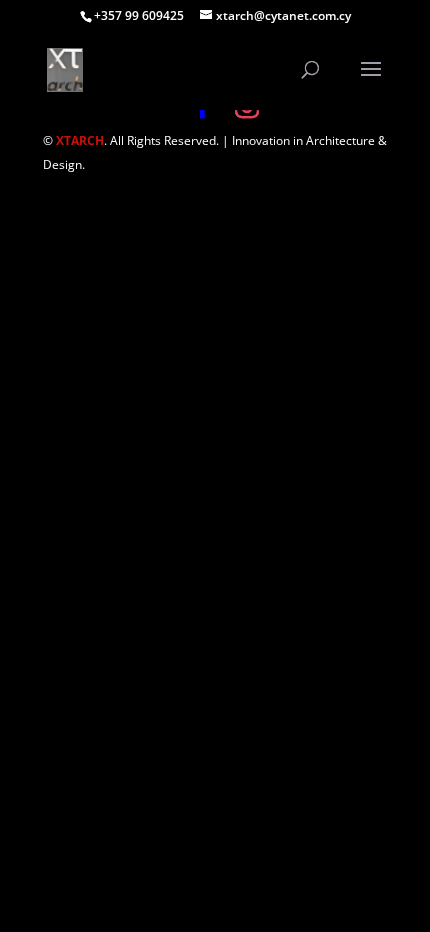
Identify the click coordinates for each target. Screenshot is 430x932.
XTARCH (80, 140)
